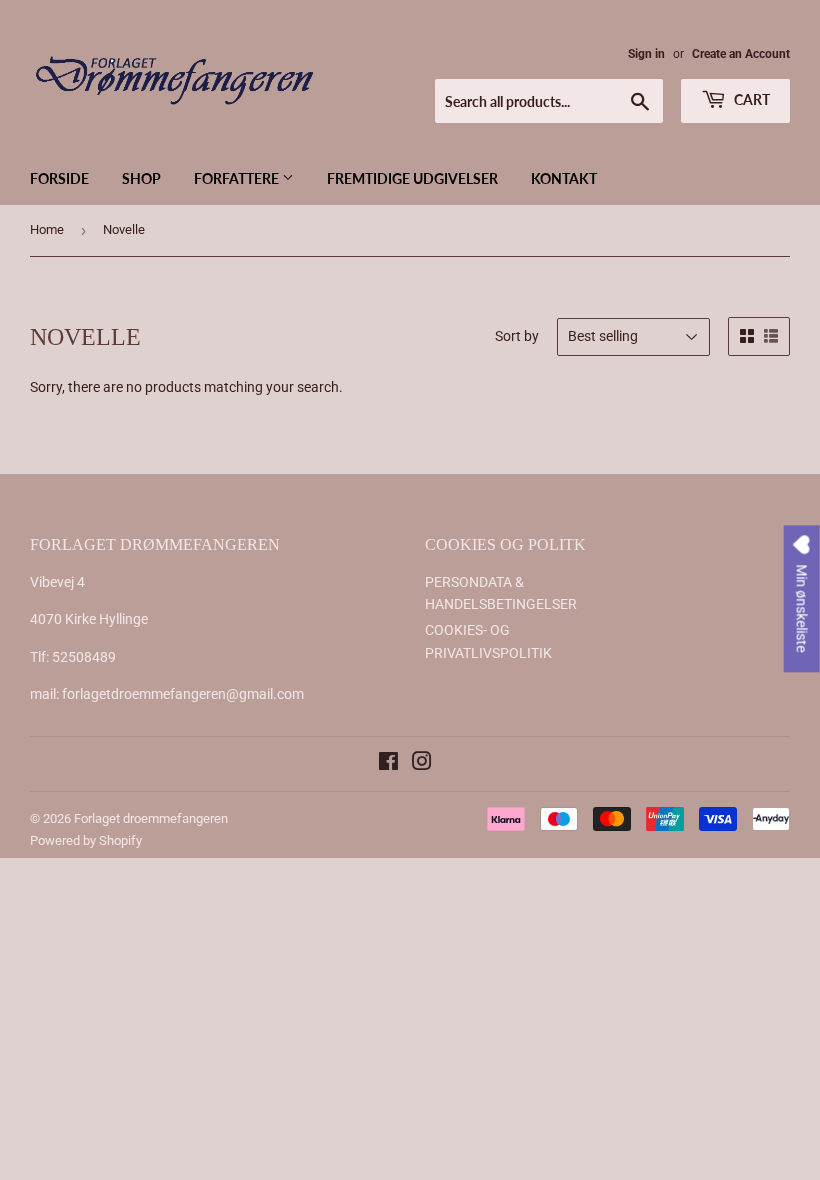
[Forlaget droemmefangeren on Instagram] (422, 764)
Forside (59, 178)
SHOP (141, 178)
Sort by (517, 336)
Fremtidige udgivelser (412, 178)
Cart (750, 99)
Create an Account (741, 54)
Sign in (646, 54)
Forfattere (238, 178)
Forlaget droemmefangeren (151, 818)
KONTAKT (564, 178)
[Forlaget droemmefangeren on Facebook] (388, 764)
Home (47, 229)
